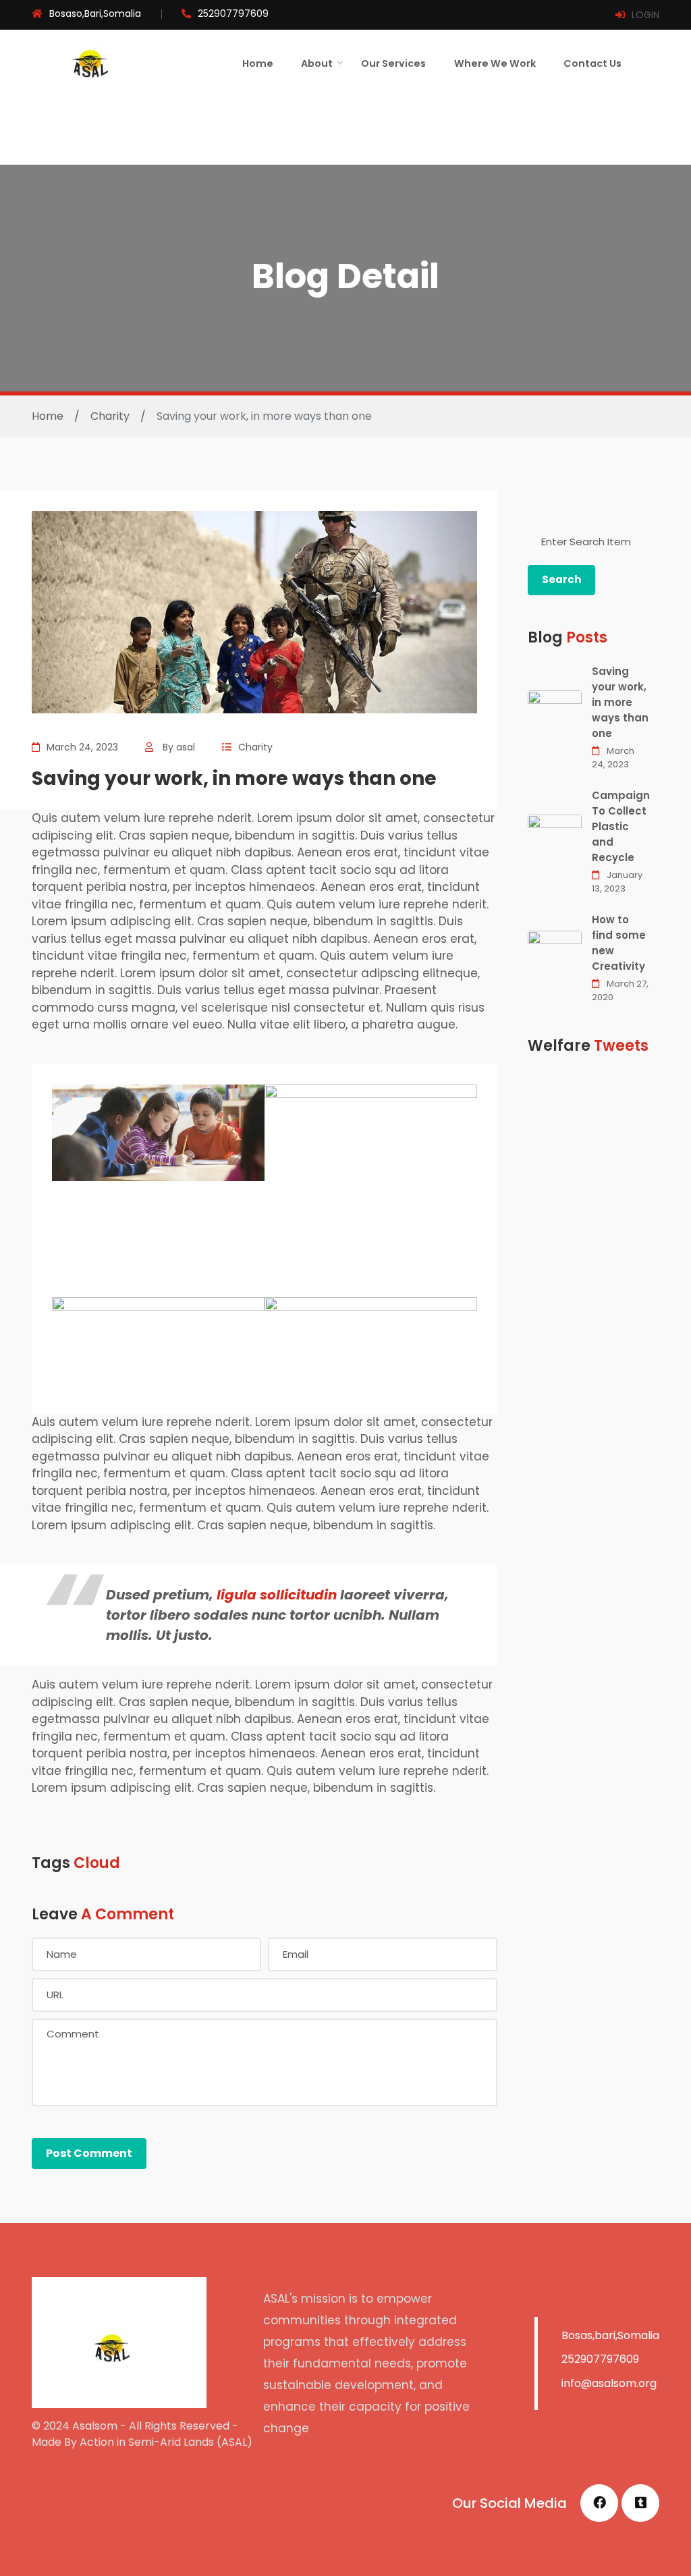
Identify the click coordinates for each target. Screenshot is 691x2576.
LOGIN (645, 15)
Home (258, 63)
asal (186, 747)
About (317, 63)
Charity (110, 416)
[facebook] (599, 2503)
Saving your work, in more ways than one (620, 702)
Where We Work (495, 63)
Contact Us (592, 63)
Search (561, 579)
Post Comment (89, 2153)
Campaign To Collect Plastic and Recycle (621, 826)
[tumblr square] (640, 2503)
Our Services (393, 63)
